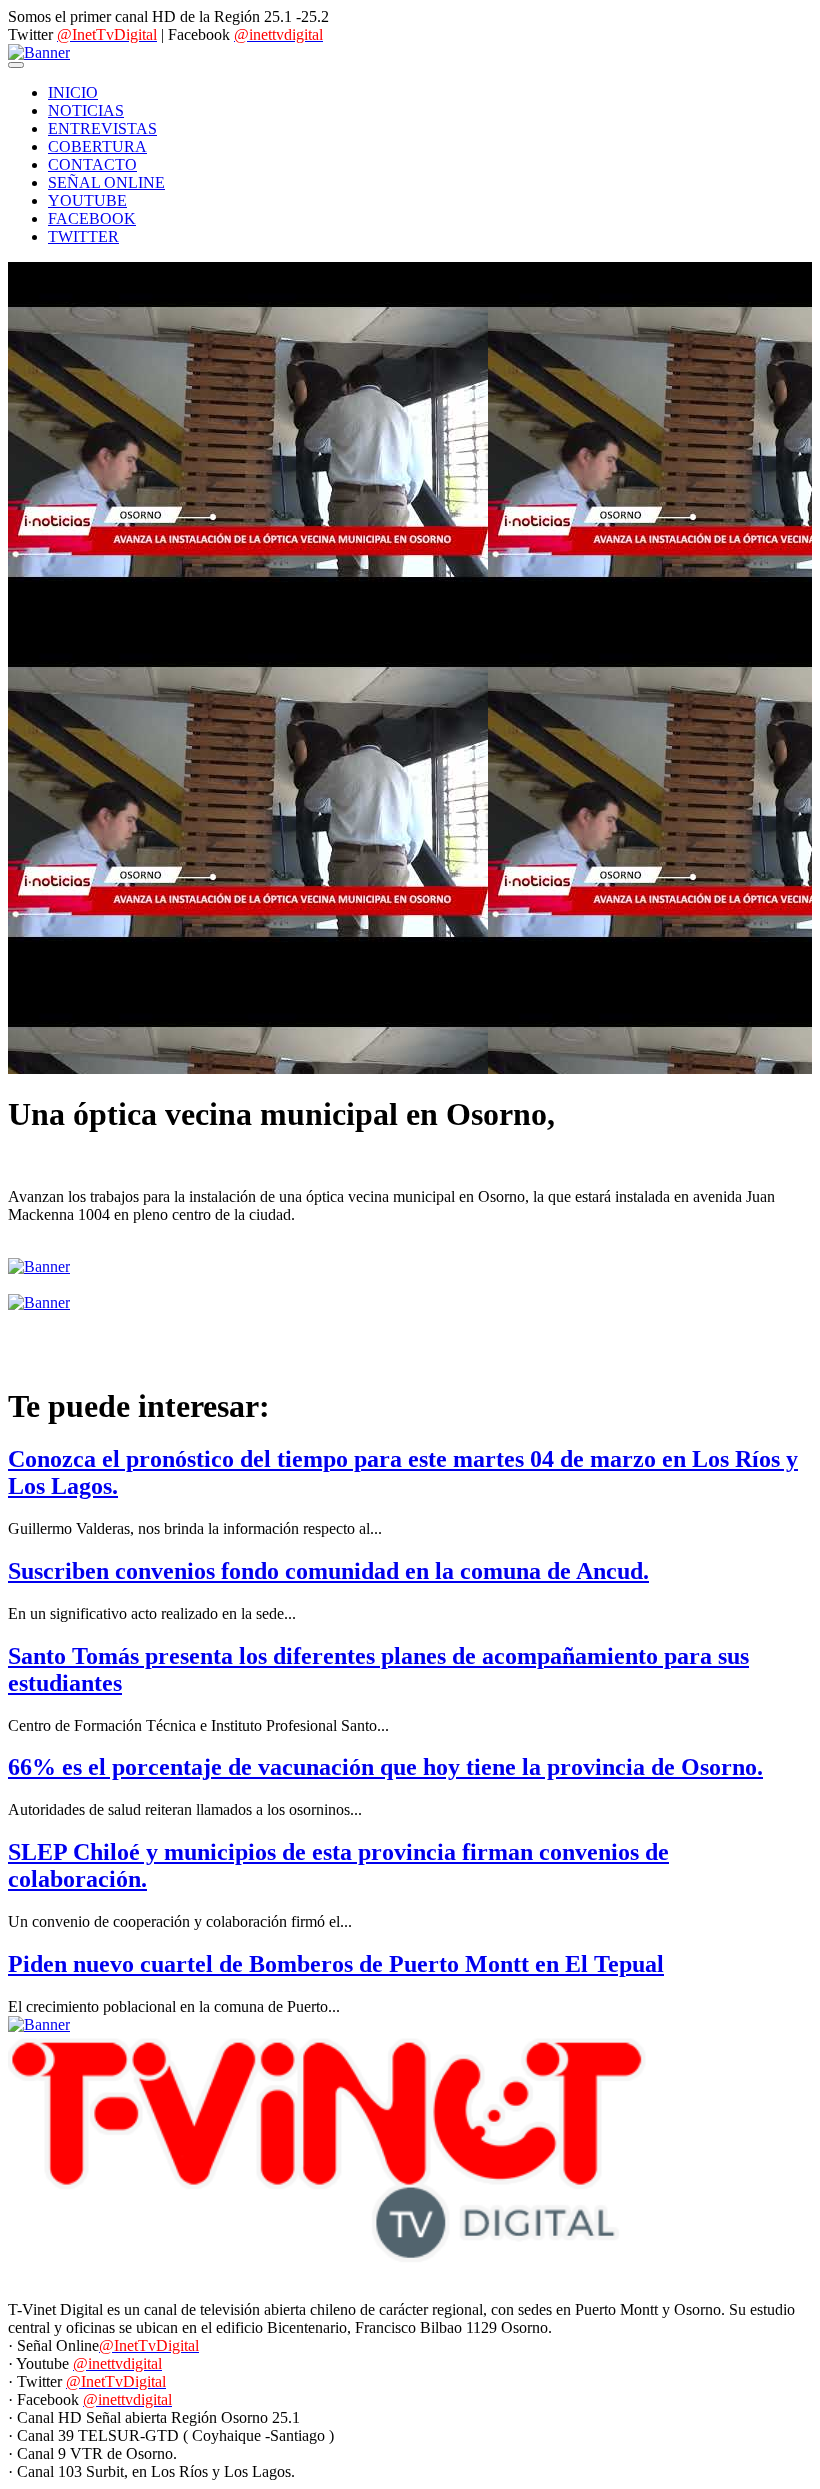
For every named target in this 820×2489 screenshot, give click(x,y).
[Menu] (16, 65)
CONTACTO (92, 164)
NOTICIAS (86, 110)
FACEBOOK (92, 218)
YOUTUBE (87, 200)
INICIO (73, 92)
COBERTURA (97, 146)
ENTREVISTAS (102, 128)
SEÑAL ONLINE (106, 182)
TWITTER (83, 236)
